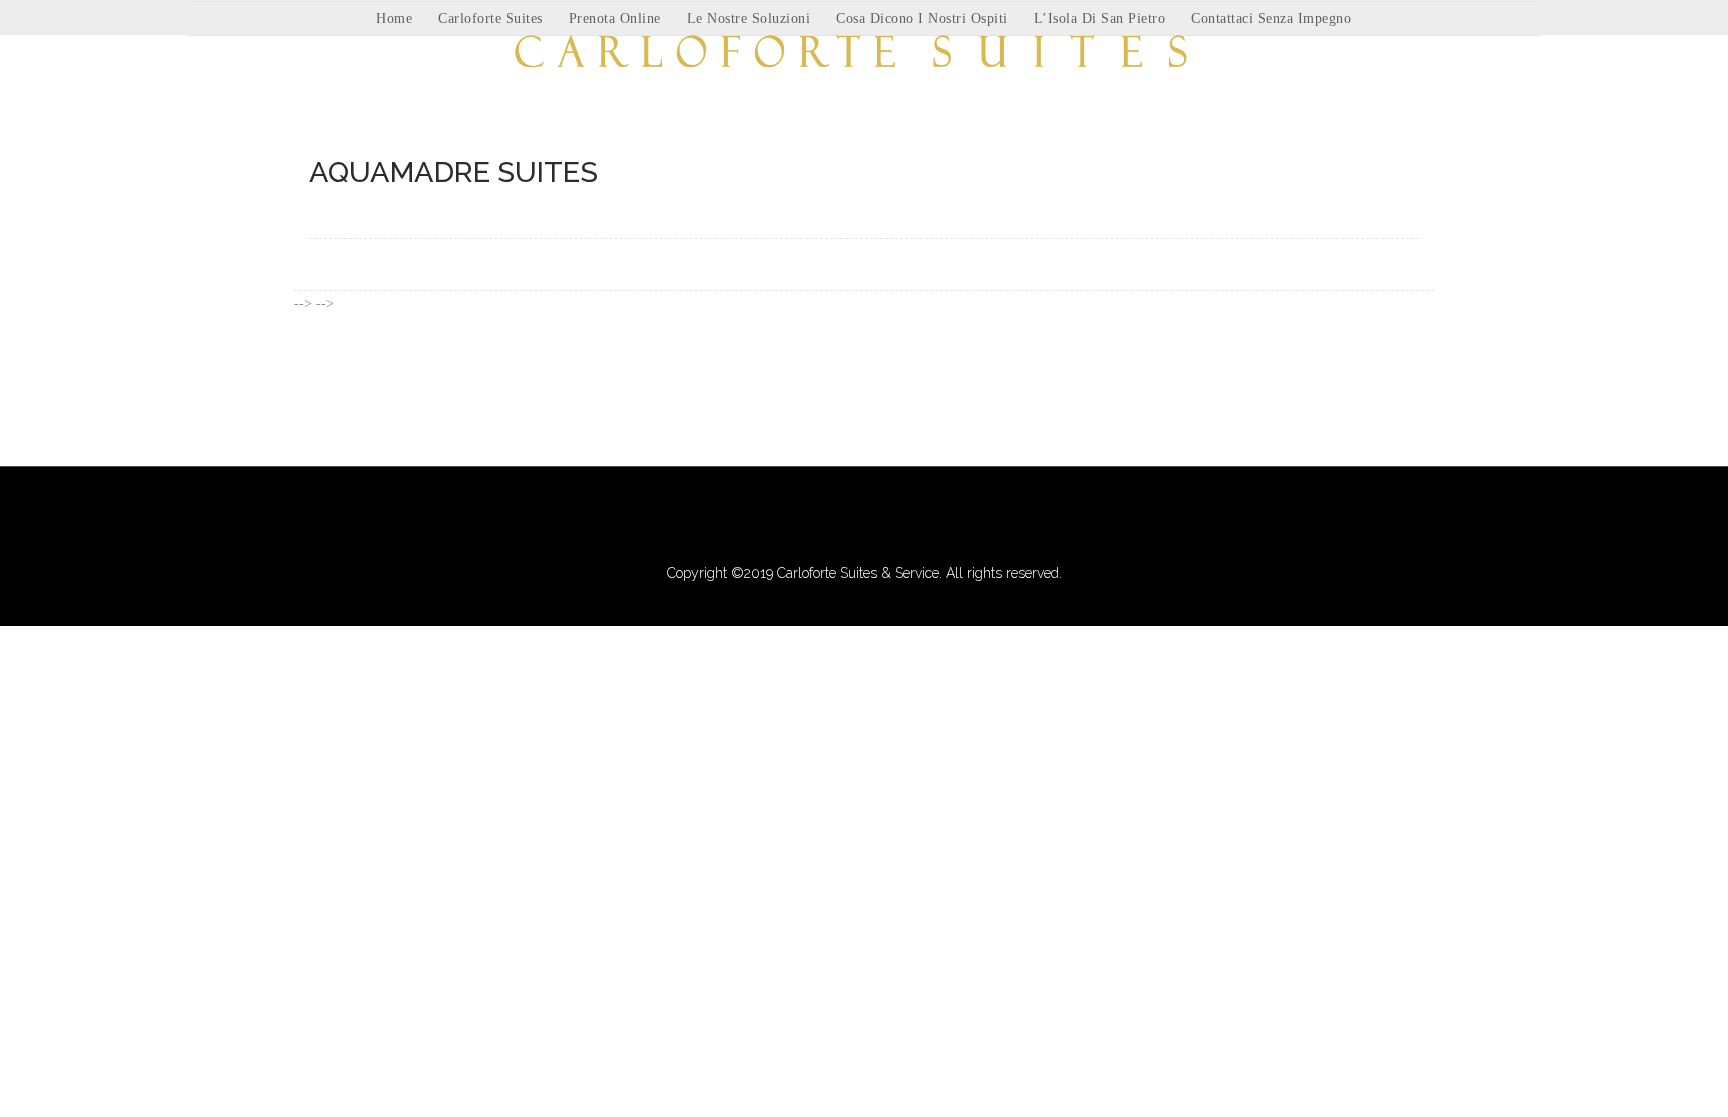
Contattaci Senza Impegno (1271, 18)
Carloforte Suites (490, 18)
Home (394, 18)
